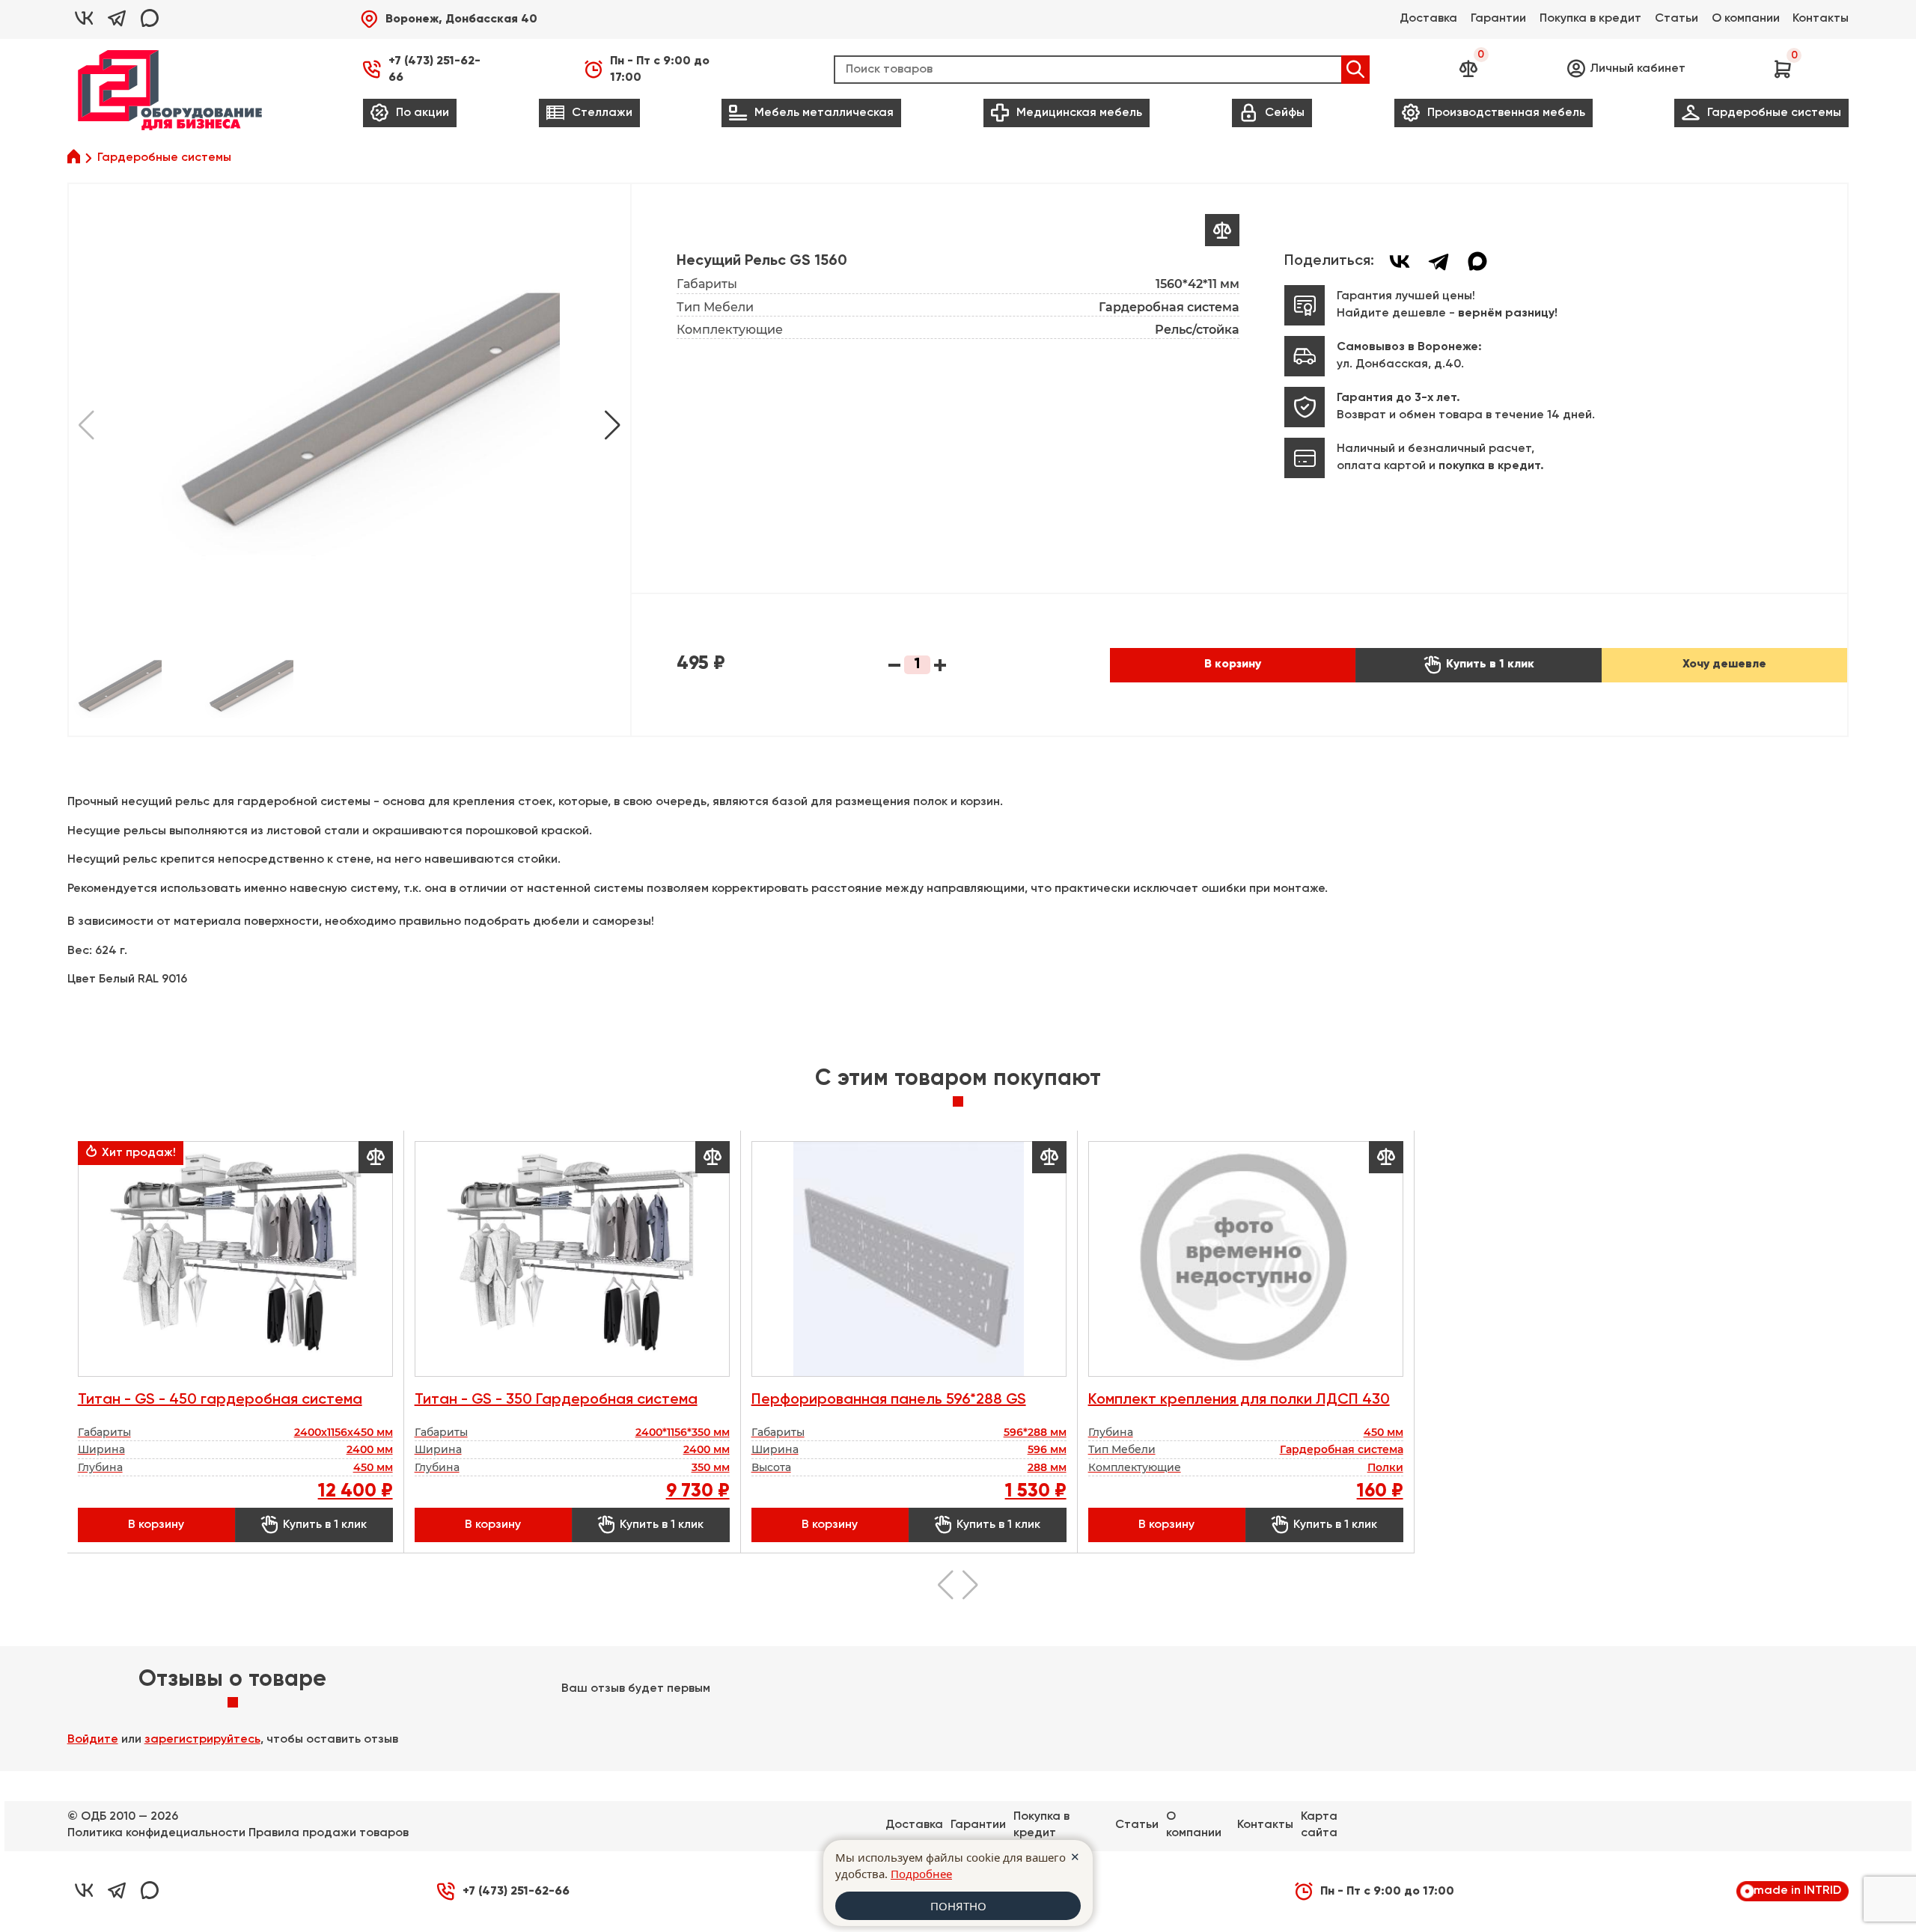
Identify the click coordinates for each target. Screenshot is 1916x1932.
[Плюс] (940, 665)
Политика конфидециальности (156, 1833)
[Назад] (613, 425)
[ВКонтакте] (1400, 261)
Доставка (1428, 19)
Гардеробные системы (164, 158)
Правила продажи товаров (329, 1833)
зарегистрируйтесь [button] (202, 1740)
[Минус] (894, 665)
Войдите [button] (93, 1740)
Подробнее (921, 1874)
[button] (449, 19)
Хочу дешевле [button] (1724, 664)
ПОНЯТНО (958, 1906)
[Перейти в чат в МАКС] (150, 19)
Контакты (1821, 19)
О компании (1746, 19)
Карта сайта (1319, 1825)
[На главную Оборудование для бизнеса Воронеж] (170, 90)
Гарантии (1498, 19)
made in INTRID (1797, 1891)
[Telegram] (1438, 261)
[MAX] (1477, 261)
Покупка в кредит (1590, 19)
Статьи (1676, 19)
